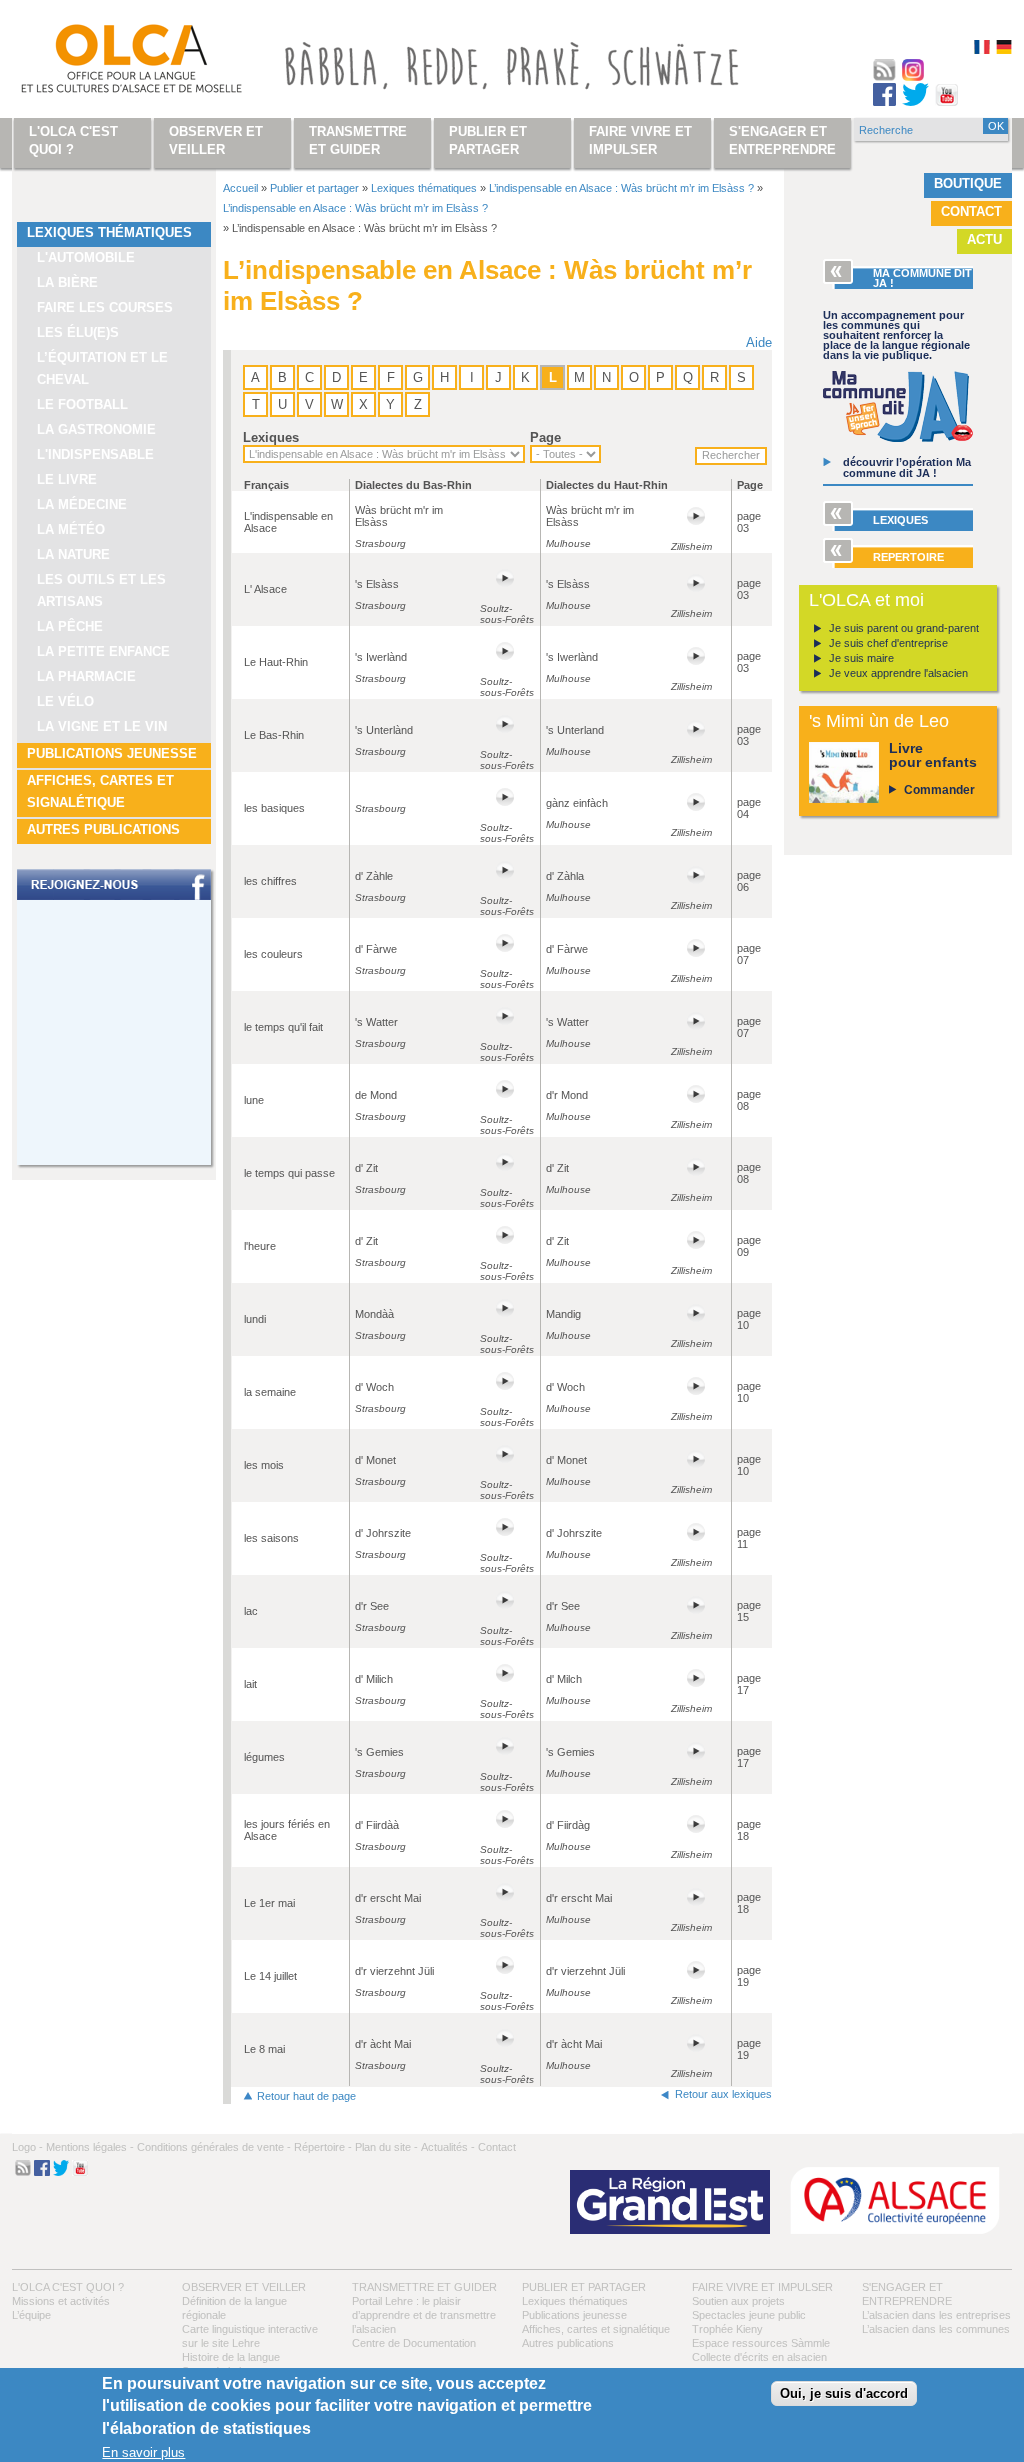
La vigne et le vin (102, 726)
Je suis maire (861, 658)
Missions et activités (61, 2301)
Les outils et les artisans (101, 590)
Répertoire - (323, 2147)
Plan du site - (386, 2147)
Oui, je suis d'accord (844, 2393)
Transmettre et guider (424, 2287)
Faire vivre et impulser (762, 2287)
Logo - (27, 2147)
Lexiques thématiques (109, 232)
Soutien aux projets (738, 2301)
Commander (939, 790)
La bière (67, 282)
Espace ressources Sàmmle (761, 2343)
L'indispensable (95, 454)
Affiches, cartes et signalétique (100, 791)
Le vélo (65, 701)
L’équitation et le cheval (102, 368)
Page (545, 437)
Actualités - (448, 2147)
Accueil (240, 188)
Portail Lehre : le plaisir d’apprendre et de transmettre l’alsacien (424, 2315)
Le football (82, 404)
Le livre (67, 479)
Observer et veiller (244, 2287)
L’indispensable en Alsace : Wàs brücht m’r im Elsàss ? (621, 188)
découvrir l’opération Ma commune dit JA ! (907, 467)
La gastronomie (96, 429)
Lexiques (271, 437)
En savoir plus (143, 2452)
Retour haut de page (306, 2096)
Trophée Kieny (727, 2329)
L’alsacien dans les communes (936, 2329)
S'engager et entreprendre (782, 140)
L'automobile (86, 257)
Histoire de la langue (231, 2357)
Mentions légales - (90, 2147)
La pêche (70, 626)
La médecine (82, 504)
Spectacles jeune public (749, 2315)
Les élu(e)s (78, 332)
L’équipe (31, 2315)
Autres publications (103, 829)
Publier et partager (314, 188)
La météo (71, 529)
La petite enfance (103, 651)
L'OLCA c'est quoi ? (68, 2287)
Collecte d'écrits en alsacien (759, 2357)
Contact (971, 211)
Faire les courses (105, 307)
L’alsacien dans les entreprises (936, 2315)
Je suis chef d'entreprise (888, 643)
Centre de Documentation (414, 2343)
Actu (984, 239)
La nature (73, 554)
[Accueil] (108, 63)
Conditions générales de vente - (214, 2147)
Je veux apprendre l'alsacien (898, 673)
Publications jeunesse (112, 753)
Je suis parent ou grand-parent (904, 628)
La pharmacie (86, 676)
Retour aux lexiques (723, 2094)
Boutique (968, 183)
